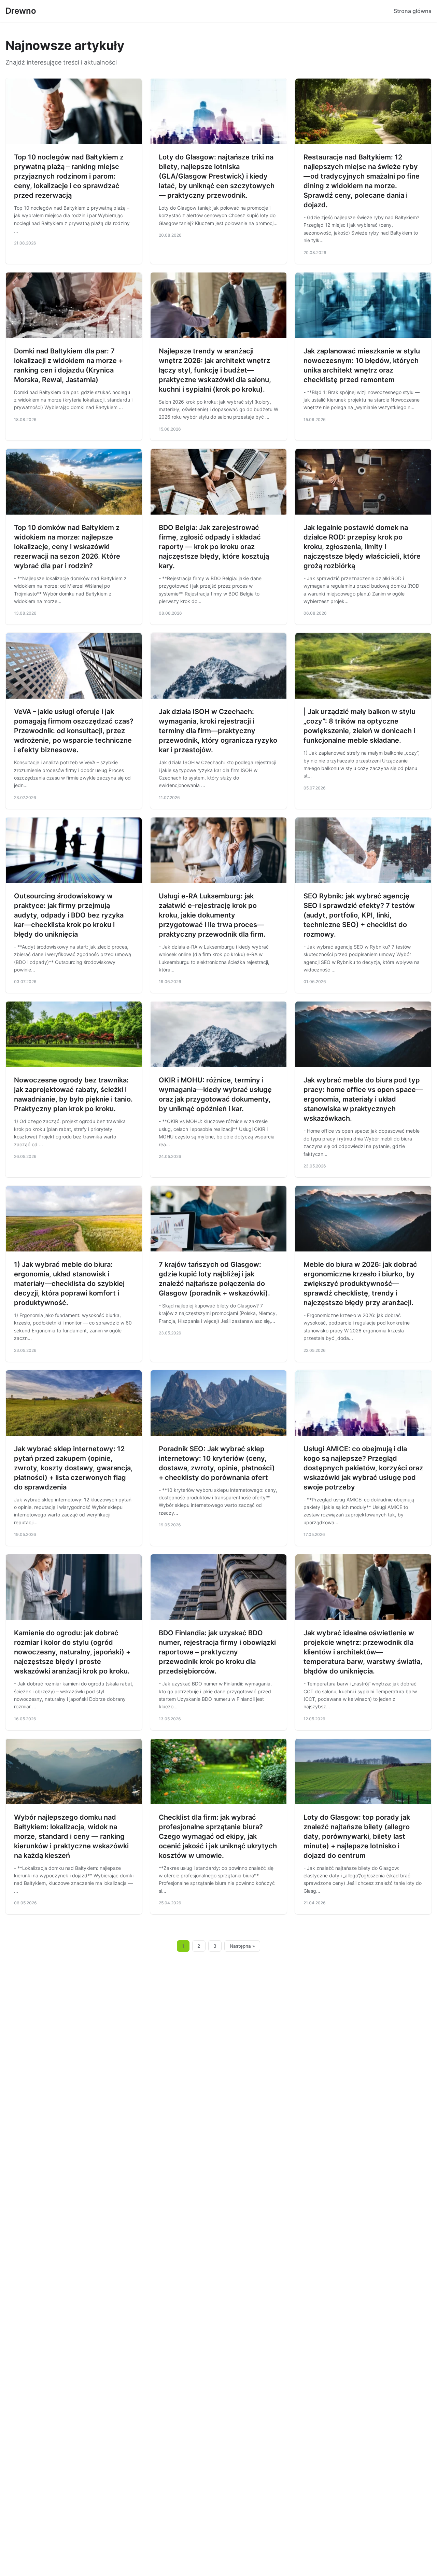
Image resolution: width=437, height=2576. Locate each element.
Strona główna (413, 11)
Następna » (242, 1946)
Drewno (21, 11)
